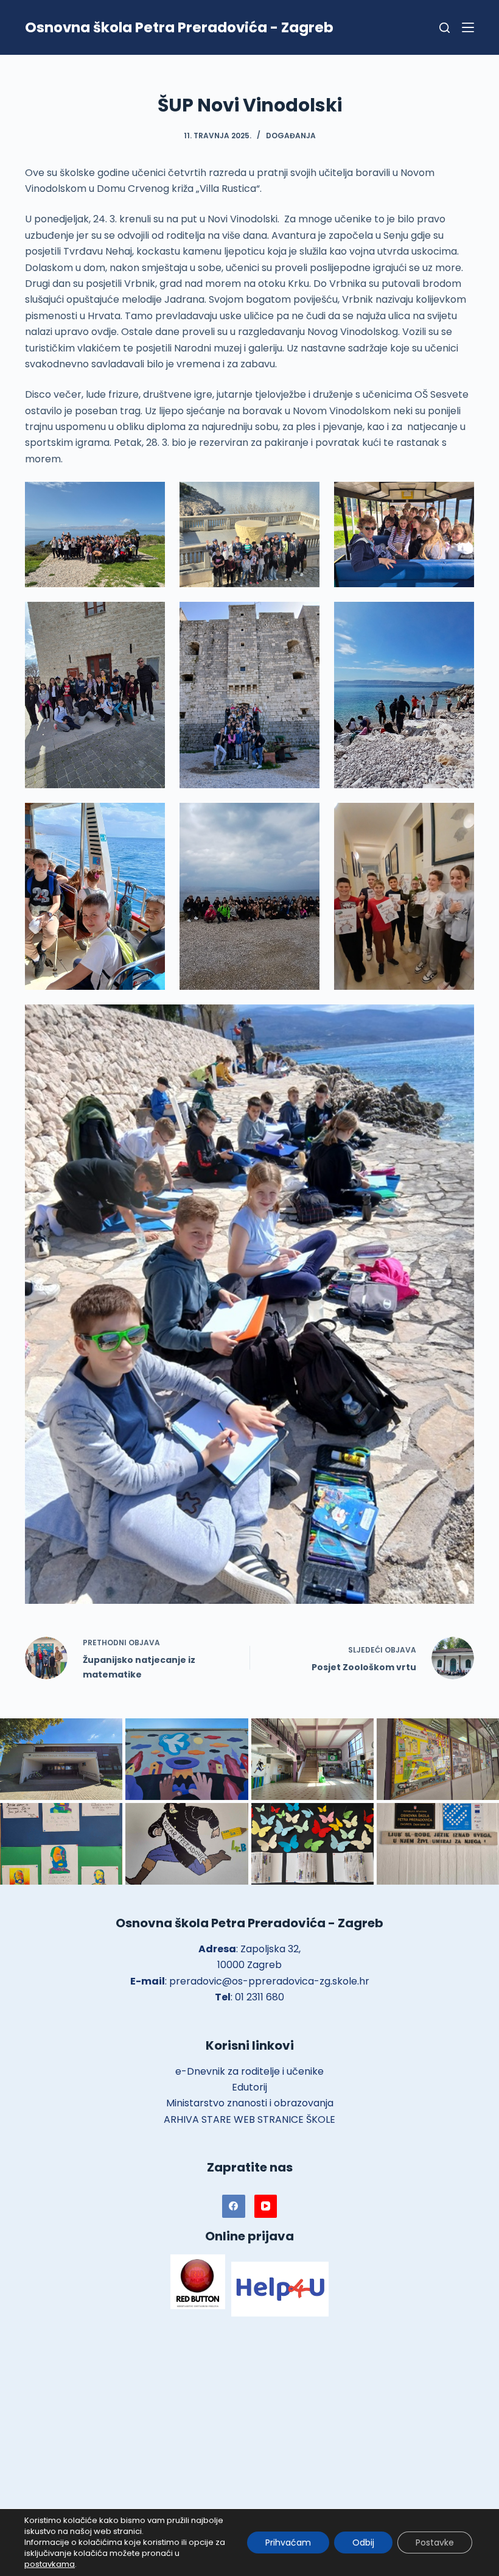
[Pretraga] (445, 28)
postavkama (50, 2564)
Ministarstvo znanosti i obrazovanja (250, 2103)
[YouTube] (266, 2206)
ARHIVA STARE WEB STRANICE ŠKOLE (249, 2119)
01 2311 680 (260, 1997)
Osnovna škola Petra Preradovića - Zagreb (179, 27)
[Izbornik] (468, 27)
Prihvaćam (288, 2542)
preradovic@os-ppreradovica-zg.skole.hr (269, 1981)
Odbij (363, 2542)
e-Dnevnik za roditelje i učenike (249, 2071)
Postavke (435, 2542)
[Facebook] (234, 2206)
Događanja (291, 136)
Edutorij (249, 2087)
